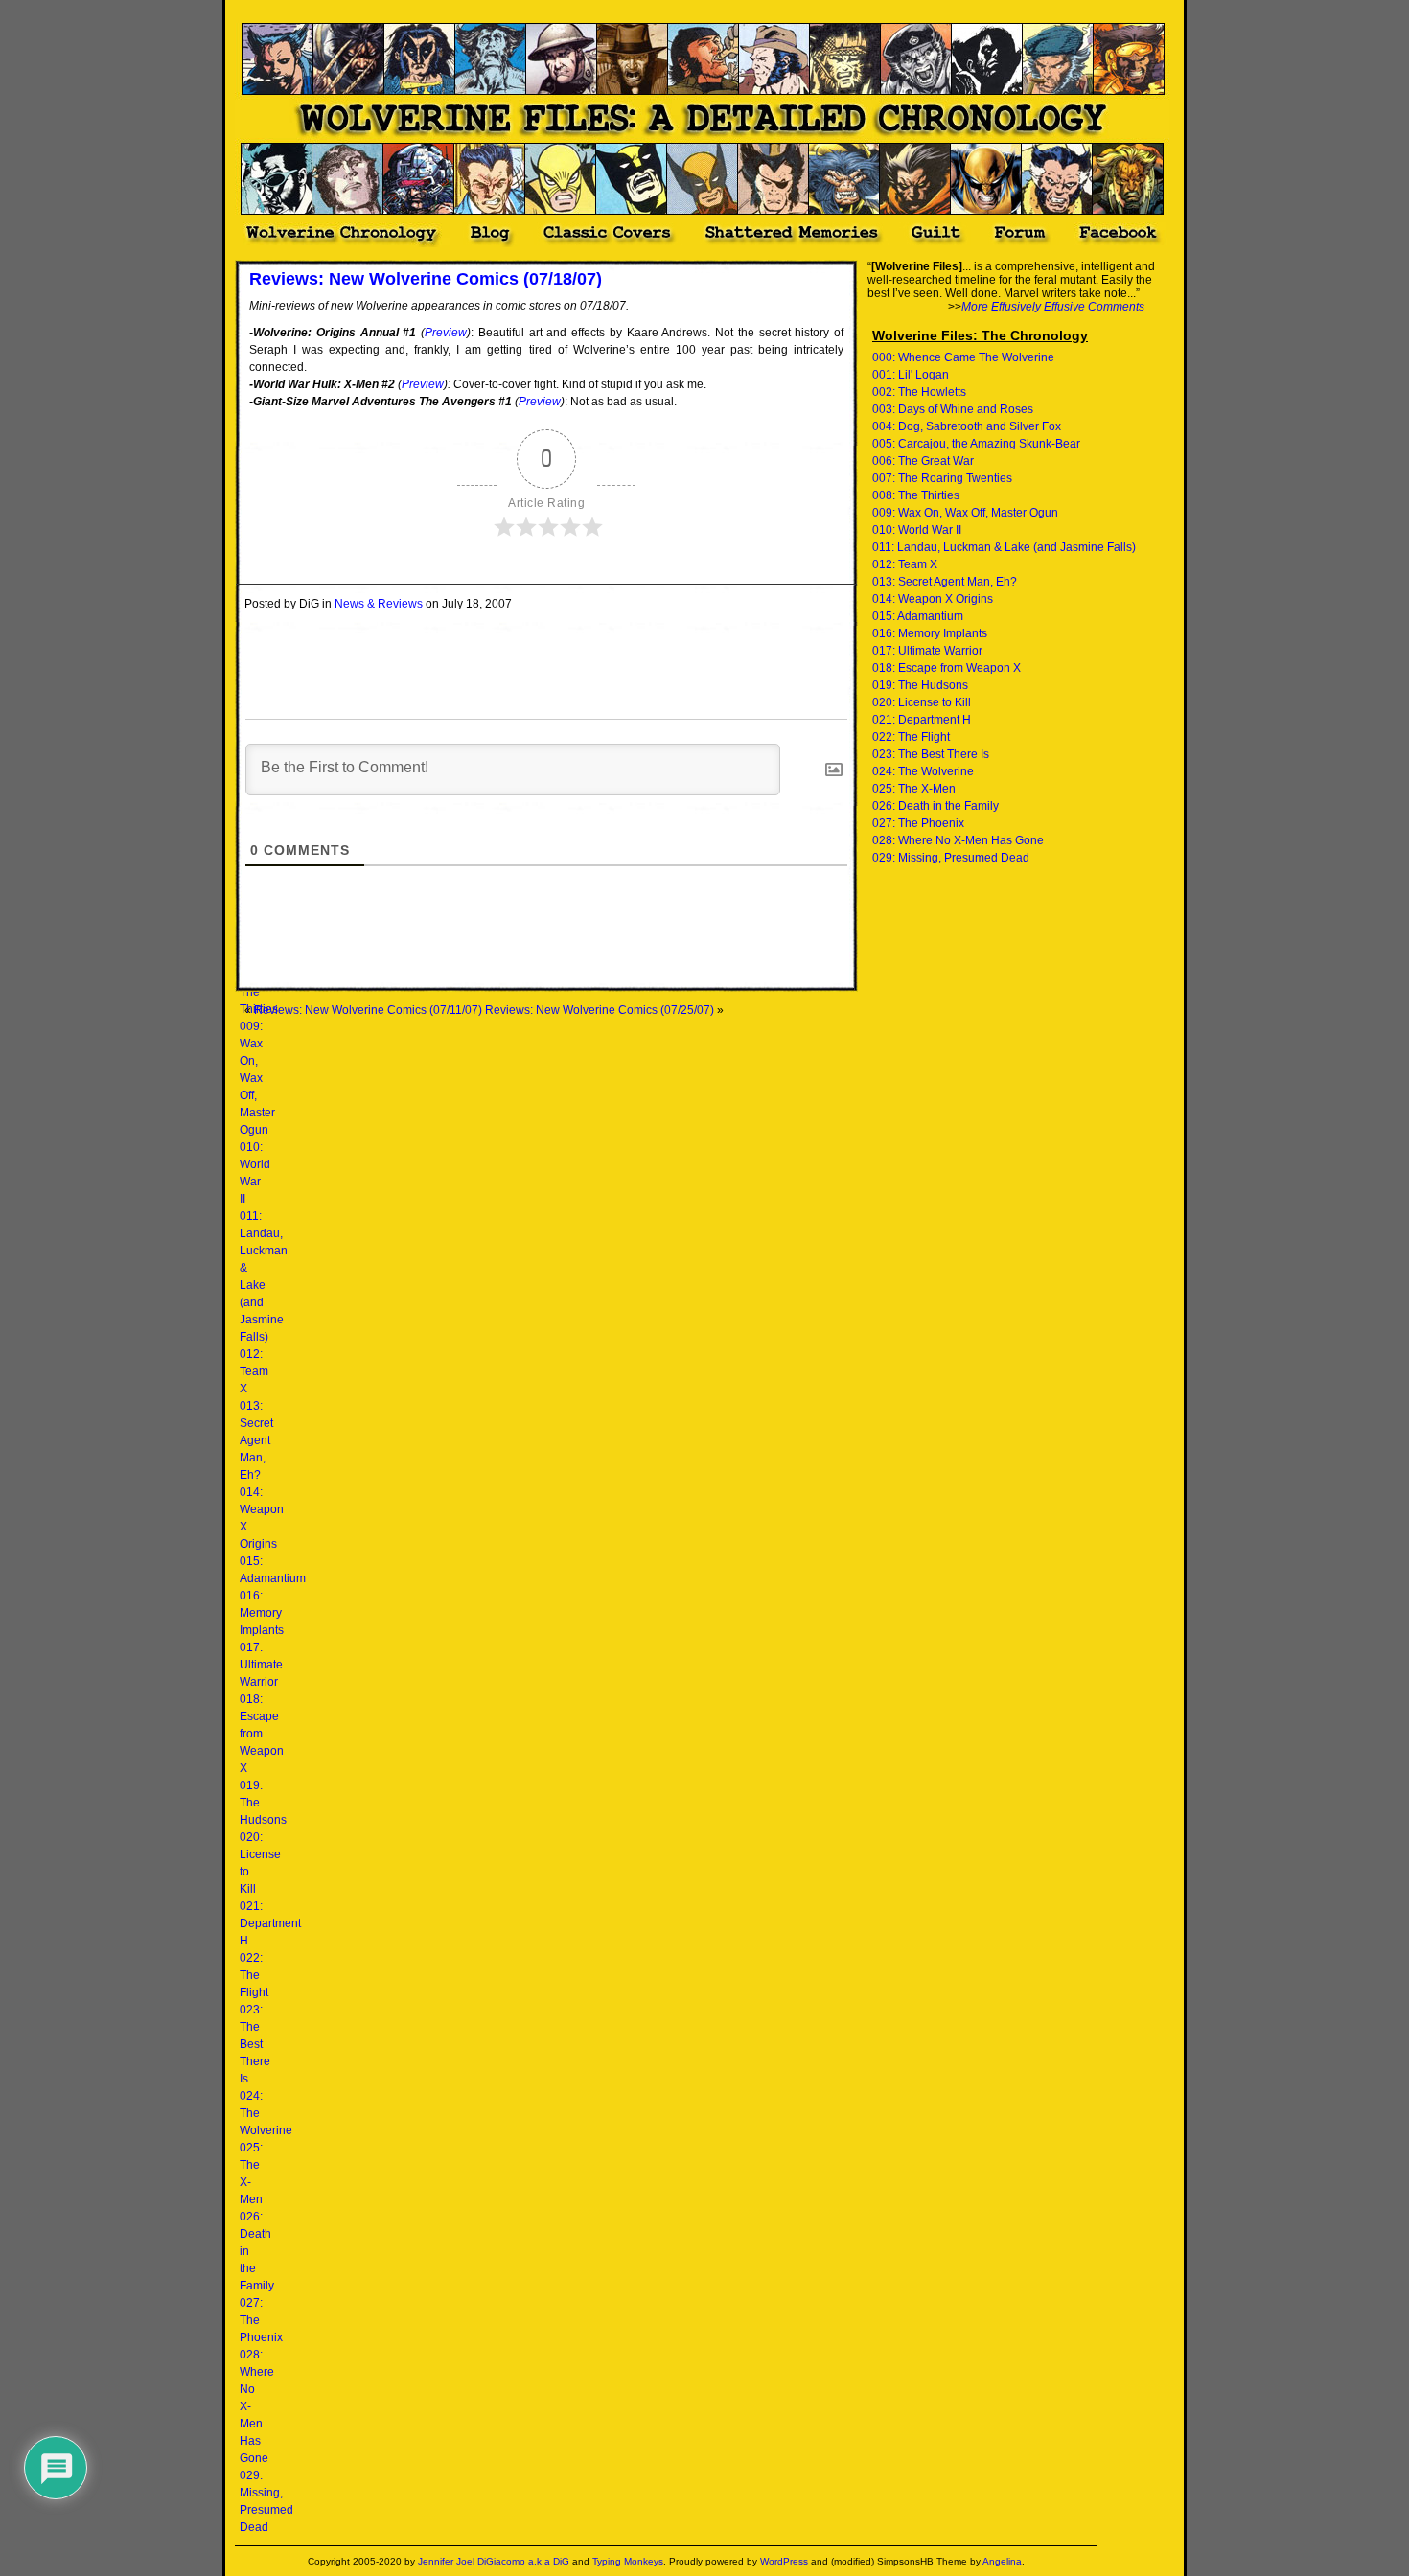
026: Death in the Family (935, 806)
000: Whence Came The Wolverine (963, 357)
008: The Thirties (916, 495)
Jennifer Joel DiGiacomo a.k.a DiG (494, 2561)
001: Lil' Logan (911, 375)
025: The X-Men (914, 789)
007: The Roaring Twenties (942, 478)
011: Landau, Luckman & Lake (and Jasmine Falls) (1004, 547)
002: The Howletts (919, 392)
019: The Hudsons (920, 685)
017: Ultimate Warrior (261, 1665)
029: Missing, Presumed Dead (951, 858)
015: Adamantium (918, 616)
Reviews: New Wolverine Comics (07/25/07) (600, 1010)
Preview (446, 333)
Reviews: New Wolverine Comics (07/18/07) (426, 279)
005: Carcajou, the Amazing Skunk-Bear (976, 444)
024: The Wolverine (923, 771)
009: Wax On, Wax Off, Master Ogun (257, 1078)
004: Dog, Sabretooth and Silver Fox (967, 426)
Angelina (1002, 2561)
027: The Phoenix (918, 823)
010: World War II (917, 530)
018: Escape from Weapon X (262, 1734)
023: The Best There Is (255, 2044)
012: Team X (254, 1371)
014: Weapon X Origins (933, 599)
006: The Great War (923, 461)
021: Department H (270, 1923)
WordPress (784, 2561)
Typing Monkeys (628, 2561)
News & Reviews (379, 604)
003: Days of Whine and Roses (953, 409)
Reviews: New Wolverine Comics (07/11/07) (368, 1010)
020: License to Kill (922, 702)
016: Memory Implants (262, 1613)
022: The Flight (254, 1975)
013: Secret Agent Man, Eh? (256, 1440)
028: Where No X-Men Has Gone (958, 840)
